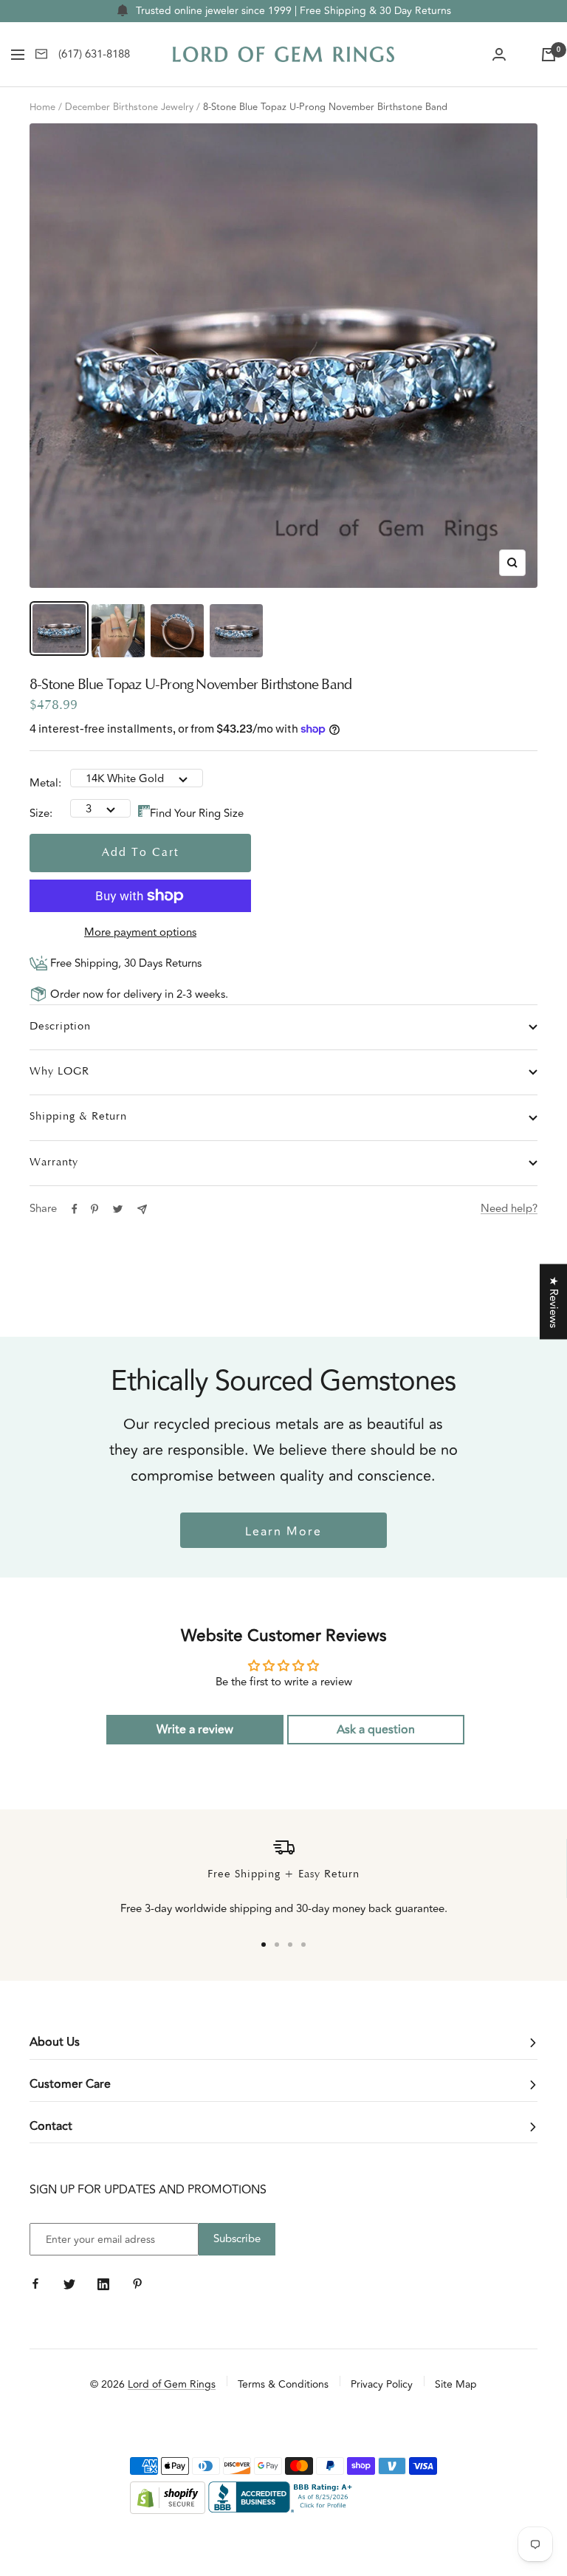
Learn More (283, 1532)
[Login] (499, 55)
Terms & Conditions (283, 2384)
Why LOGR (59, 1072)
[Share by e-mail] (142, 1209)
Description (60, 1027)
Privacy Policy (382, 2384)
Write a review (195, 1730)
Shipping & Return (78, 1117)
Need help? (509, 1209)
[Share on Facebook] (75, 1209)
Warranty (54, 1163)
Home (42, 107)
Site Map (456, 2384)
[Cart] (549, 55)
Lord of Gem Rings (172, 2384)
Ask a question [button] (376, 1730)
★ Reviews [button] (553, 1302)
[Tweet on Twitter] (118, 1209)
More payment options (140, 932)
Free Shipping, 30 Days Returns (124, 963)
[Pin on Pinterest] (94, 1209)
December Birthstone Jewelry (129, 107)
